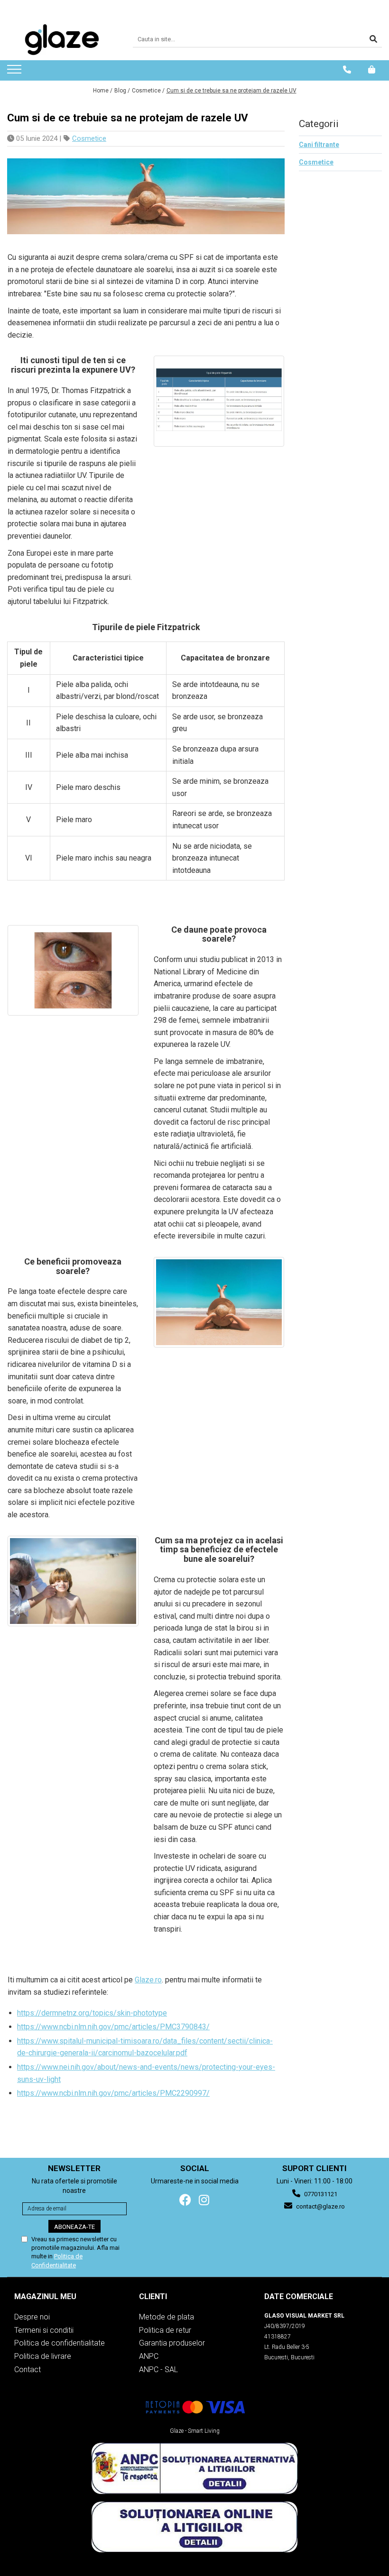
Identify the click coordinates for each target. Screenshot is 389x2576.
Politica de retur (165, 2330)
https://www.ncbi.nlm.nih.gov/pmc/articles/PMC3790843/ (113, 2027)
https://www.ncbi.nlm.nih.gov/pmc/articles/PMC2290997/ (113, 2093)
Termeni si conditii (44, 2330)
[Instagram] (204, 2200)
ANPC (149, 2356)
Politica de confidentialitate (60, 2343)
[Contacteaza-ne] (347, 70)
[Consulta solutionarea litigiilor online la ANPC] (194, 2527)
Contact (28, 2370)
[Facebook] (185, 2200)
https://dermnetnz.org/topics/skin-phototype (92, 2013)
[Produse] (15, 72)
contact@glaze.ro (320, 2206)
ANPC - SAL (158, 2370)
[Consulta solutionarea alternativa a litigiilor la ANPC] (194, 2468)
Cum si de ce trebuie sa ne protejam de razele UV (232, 91)
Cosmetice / (148, 91)
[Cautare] (373, 40)
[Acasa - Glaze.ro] (63, 40)
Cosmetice (89, 138)
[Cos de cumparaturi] (372, 70)
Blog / (122, 91)
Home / (103, 91)
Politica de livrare (43, 2356)
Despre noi (32, 2317)
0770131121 (320, 2194)
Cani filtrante (319, 145)
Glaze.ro (148, 1980)
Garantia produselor (172, 2343)
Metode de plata (167, 2317)
